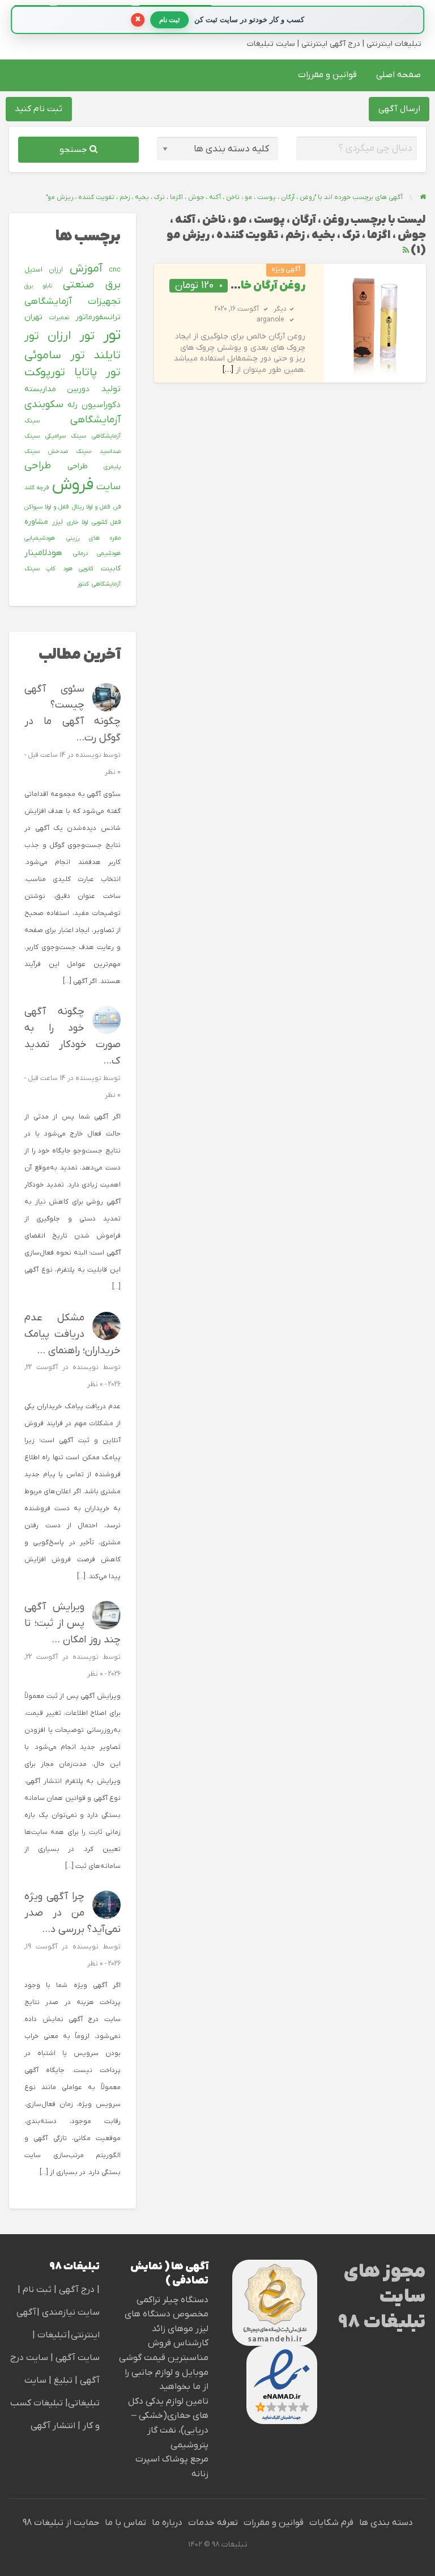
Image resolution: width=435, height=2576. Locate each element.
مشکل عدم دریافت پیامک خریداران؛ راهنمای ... (72, 1334)
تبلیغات (51, 2335)
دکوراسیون (101, 405)
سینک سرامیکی (65, 436)
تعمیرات (59, 317)
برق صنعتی (92, 285)
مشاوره (36, 522)
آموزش (86, 269)
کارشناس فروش (178, 2343)
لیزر (57, 522)
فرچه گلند (37, 488)
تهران (33, 317)
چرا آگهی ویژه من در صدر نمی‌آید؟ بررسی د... (72, 1913)
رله (72, 405)
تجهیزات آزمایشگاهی (72, 302)
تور (112, 335)
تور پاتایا (97, 372)
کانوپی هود (78, 569)
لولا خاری (77, 522)
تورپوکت (45, 372)
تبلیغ (62, 2380)
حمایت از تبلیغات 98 (61, 2523)
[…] (228, 370)
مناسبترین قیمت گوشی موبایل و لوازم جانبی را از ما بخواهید (164, 2372)
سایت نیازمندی (71, 2312)
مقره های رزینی (93, 538)
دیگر (280, 309)
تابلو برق (38, 286)
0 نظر (113, 772)
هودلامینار (43, 553)
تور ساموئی (54, 355)
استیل (33, 270)
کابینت (111, 569)
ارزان (56, 270)
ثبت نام (38, 2290)
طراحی (78, 466)
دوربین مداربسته (57, 389)
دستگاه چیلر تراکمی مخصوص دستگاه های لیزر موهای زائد (167, 2314)
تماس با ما (125, 2523)
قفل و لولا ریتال (91, 507)
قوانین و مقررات (327, 75)
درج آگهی (76, 2290)
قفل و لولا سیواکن (46, 507)
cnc (115, 270)
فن (117, 507)
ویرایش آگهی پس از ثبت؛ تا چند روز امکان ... (72, 1623)
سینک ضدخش (69, 451)
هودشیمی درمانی (97, 553)
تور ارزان (71, 336)
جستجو (74, 150)
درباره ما (167, 2523)
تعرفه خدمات (213, 2523)
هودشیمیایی (40, 538)
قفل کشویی (106, 522)
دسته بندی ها (386, 2523)
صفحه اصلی (398, 75)
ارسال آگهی (399, 109)
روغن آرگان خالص (263, 286)
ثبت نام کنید (39, 109)
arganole (270, 320)
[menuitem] (398, 75)
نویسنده (88, 755)
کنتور (83, 584)
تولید (111, 389)
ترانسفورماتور (98, 317)
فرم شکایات (331, 2523)
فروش (73, 485)
